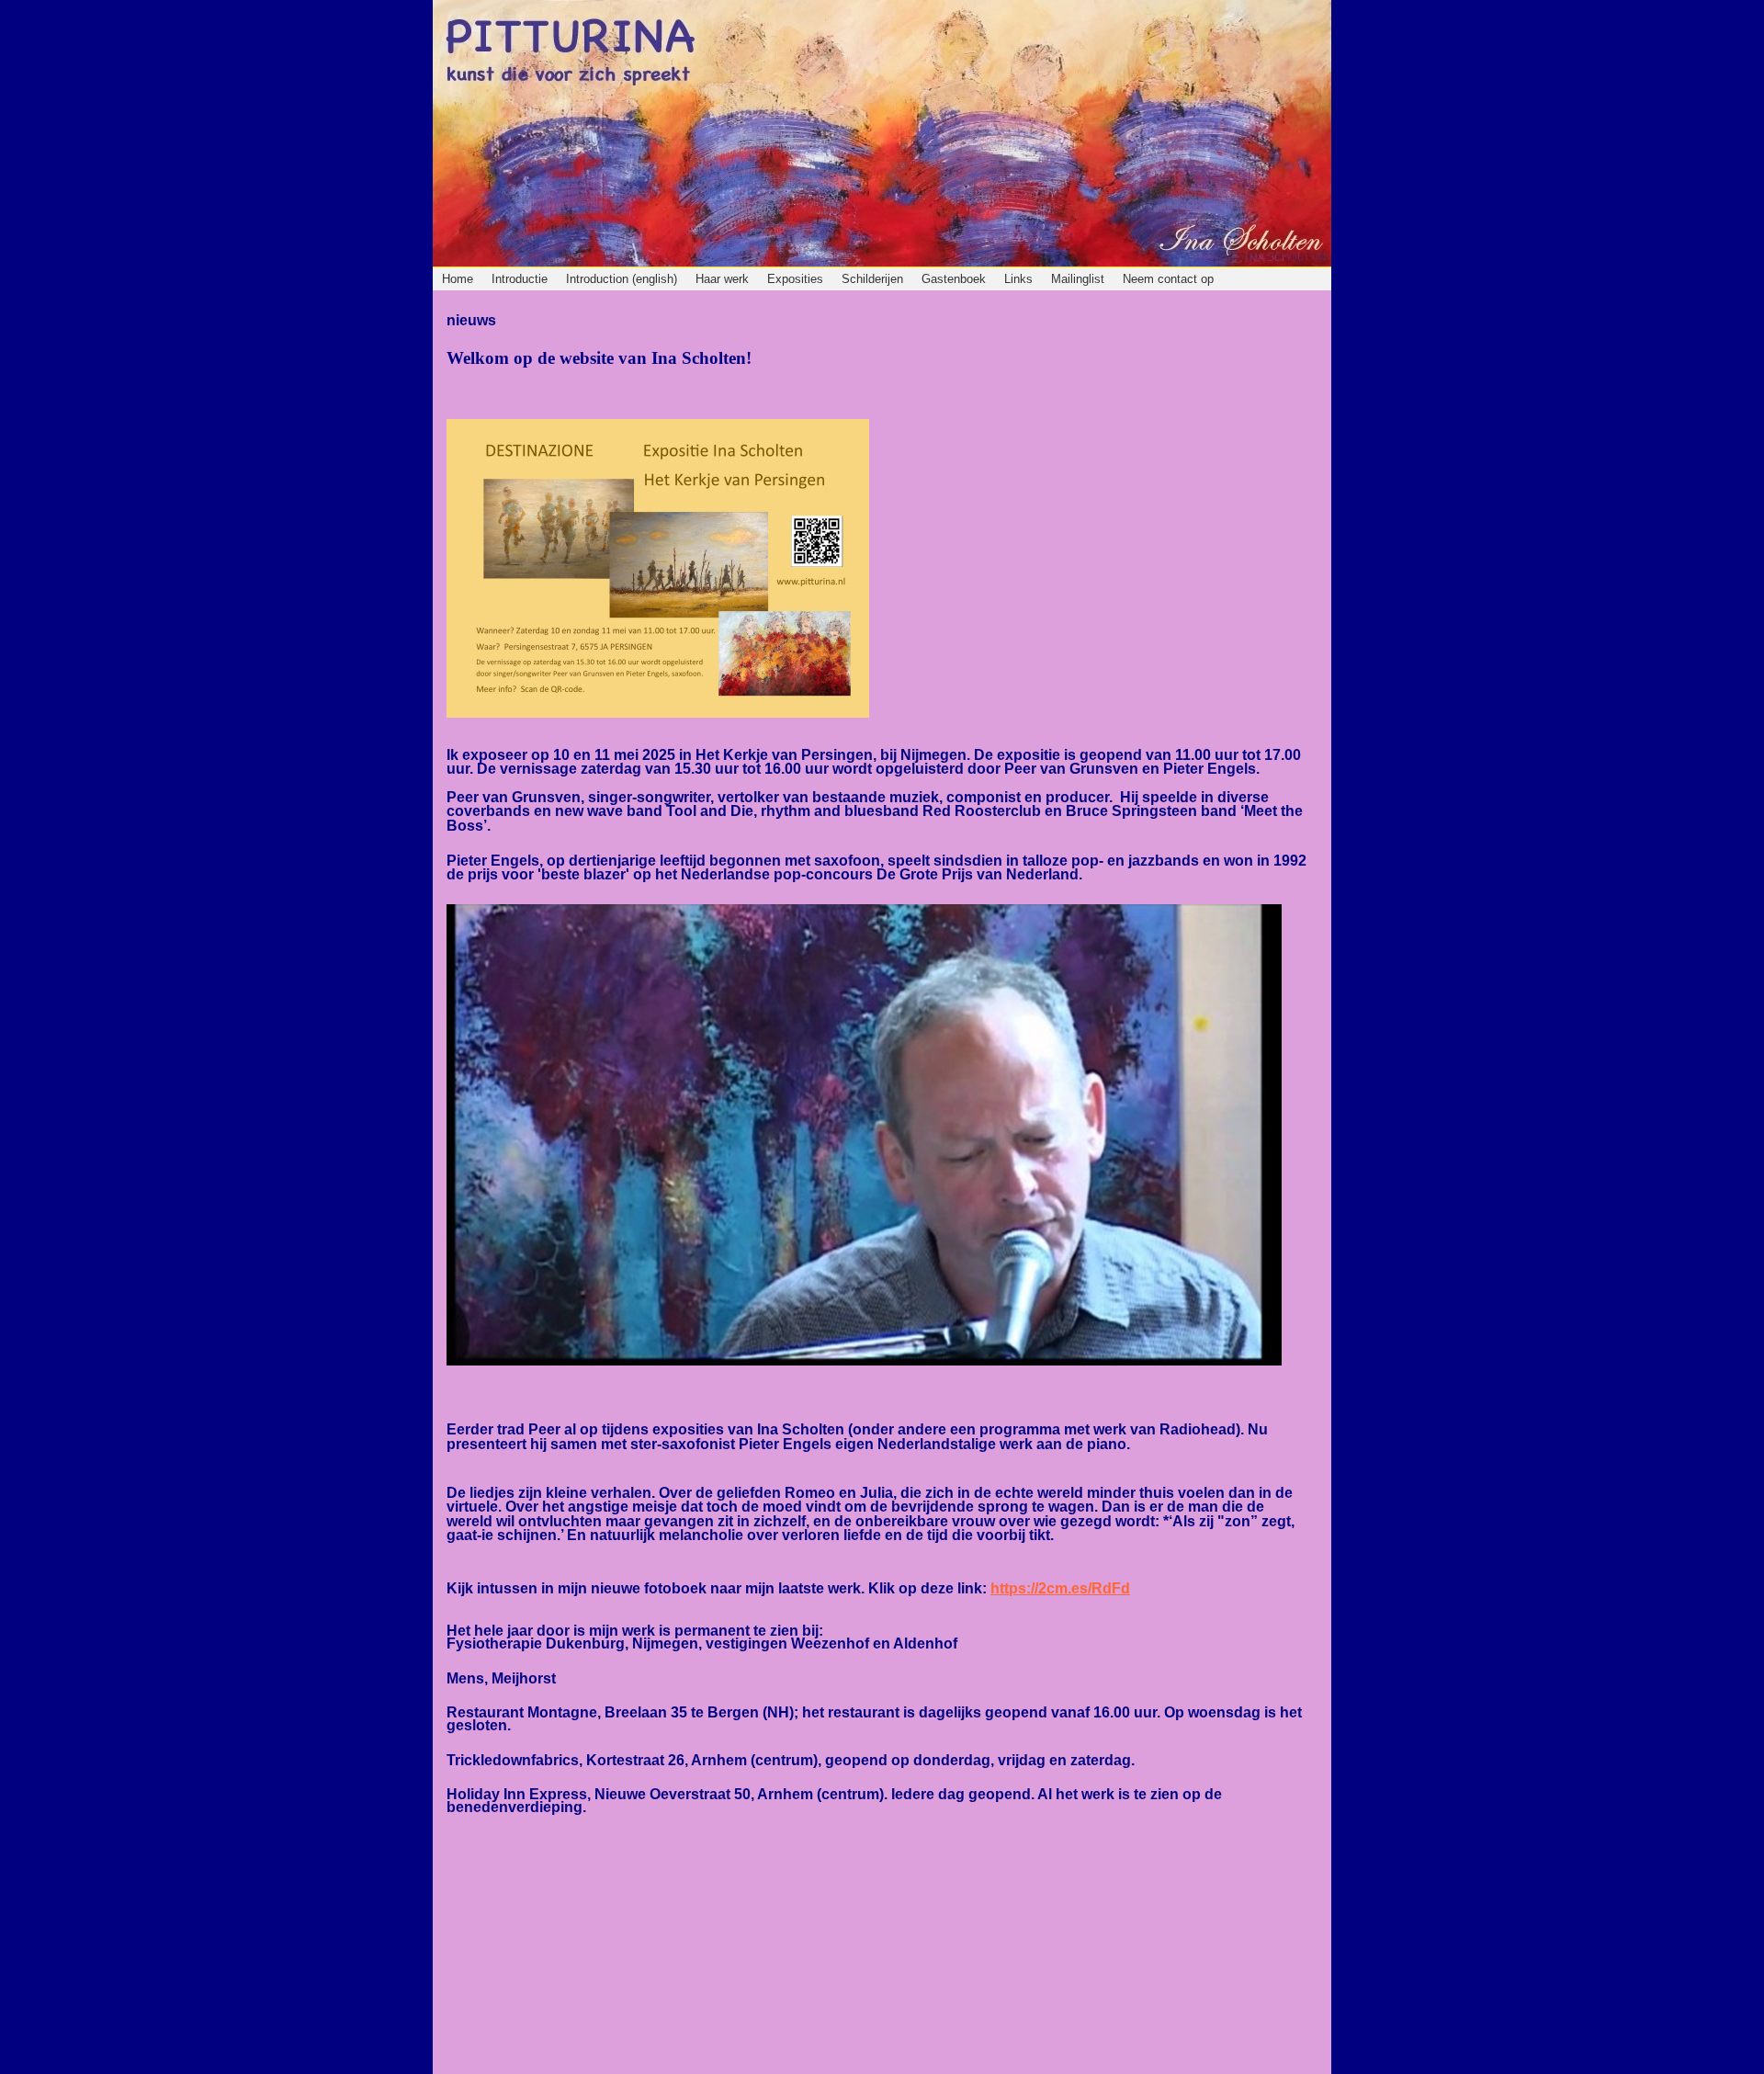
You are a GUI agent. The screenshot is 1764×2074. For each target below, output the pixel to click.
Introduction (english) (622, 279)
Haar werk (722, 279)
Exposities (795, 279)
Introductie (520, 279)
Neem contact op (1168, 279)
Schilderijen (872, 279)
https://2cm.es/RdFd (1060, 1588)
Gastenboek (954, 279)
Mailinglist (1078, 279)
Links (1018, 279)
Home (458, 279)
